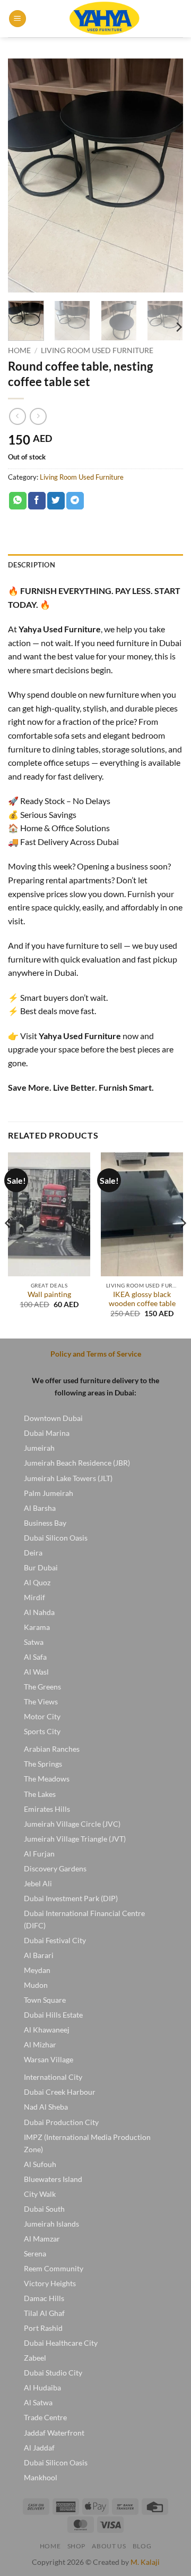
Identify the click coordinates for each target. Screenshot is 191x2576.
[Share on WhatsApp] (18, 501)
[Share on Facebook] (37, 501)
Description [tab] (32, 565)
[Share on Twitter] (56, 501)
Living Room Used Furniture (97, 350)
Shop (76, 2546)
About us (109, 2546)
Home (19, 350)
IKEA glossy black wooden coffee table (142, 1299)
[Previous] (25, 175)
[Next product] (17, 416)
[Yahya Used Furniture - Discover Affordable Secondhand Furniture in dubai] (105, 19)
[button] (18, 19)
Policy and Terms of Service (96, 1354)
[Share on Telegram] (75, 501)
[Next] (166, 175)
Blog (142, 2546)
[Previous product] (38, 416)
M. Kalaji (145, 2562)
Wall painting (49, 1294)
